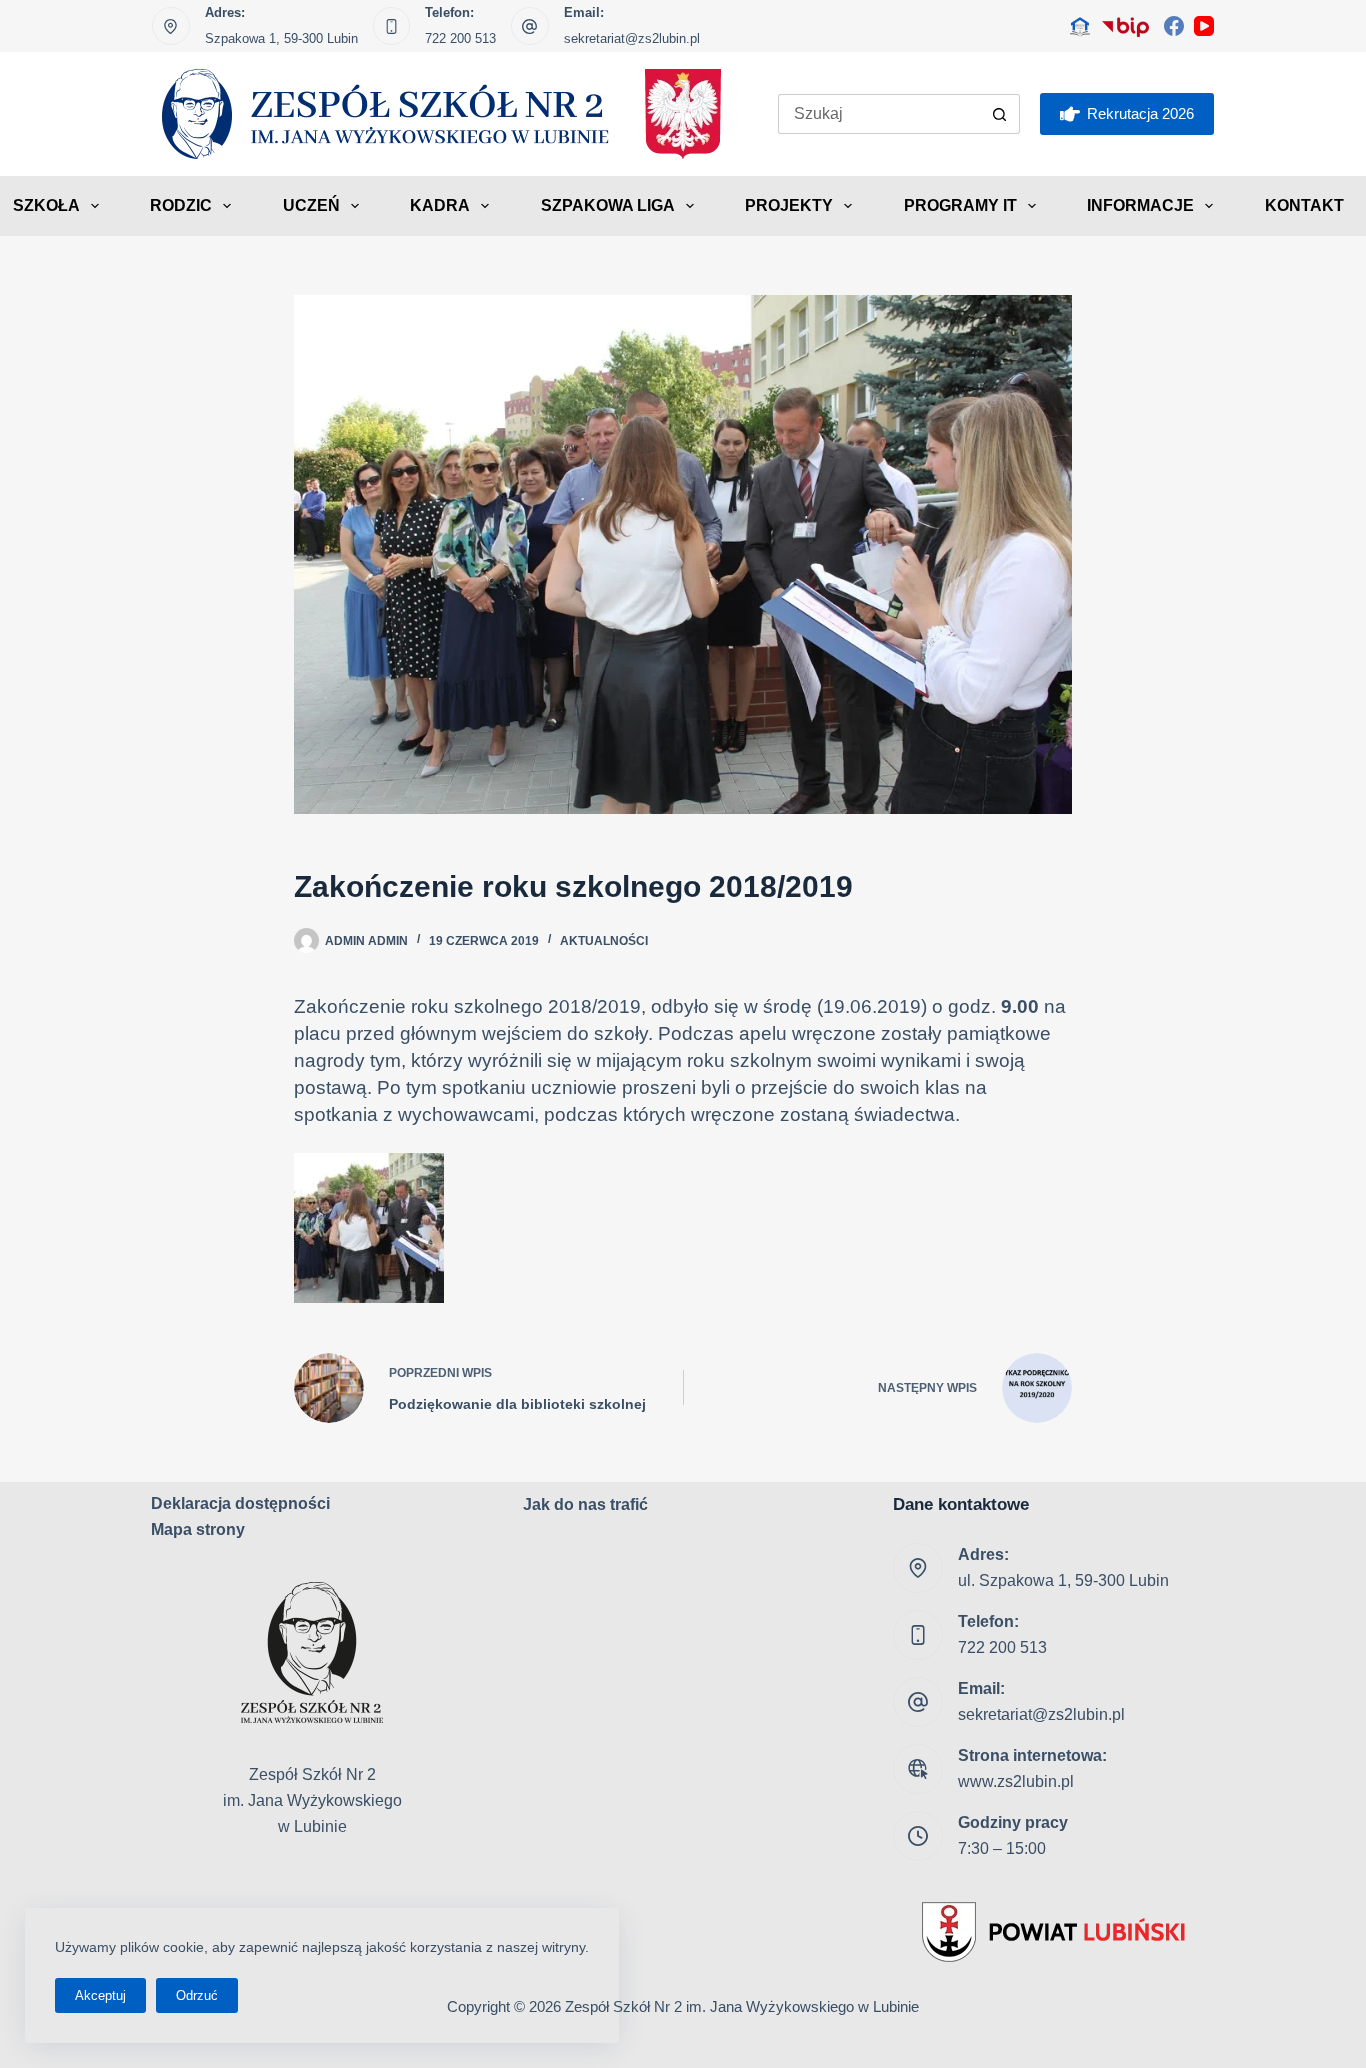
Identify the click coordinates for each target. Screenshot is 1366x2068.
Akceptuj (100, 1995)
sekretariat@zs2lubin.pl (632, 38)
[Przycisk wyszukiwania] (1000, 114)
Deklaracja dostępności (240, 1503)
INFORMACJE (1140, 205)
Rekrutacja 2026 (1140, 113)
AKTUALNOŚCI (604, 941)
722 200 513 (460, 38)
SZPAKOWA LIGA (608, 205)
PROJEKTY (789, 205)
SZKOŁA (46, 205)
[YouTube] (1204, 26)
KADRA (440, 205)
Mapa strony (198, 1529)
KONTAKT (1304, 205)
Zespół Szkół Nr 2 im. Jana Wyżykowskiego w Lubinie (742, 2006)
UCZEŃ (311, 205)
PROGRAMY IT (960, 205)
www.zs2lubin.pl (1016, 1781)
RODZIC (181, 205)
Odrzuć (197, 1995)
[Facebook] (1174, 26)
